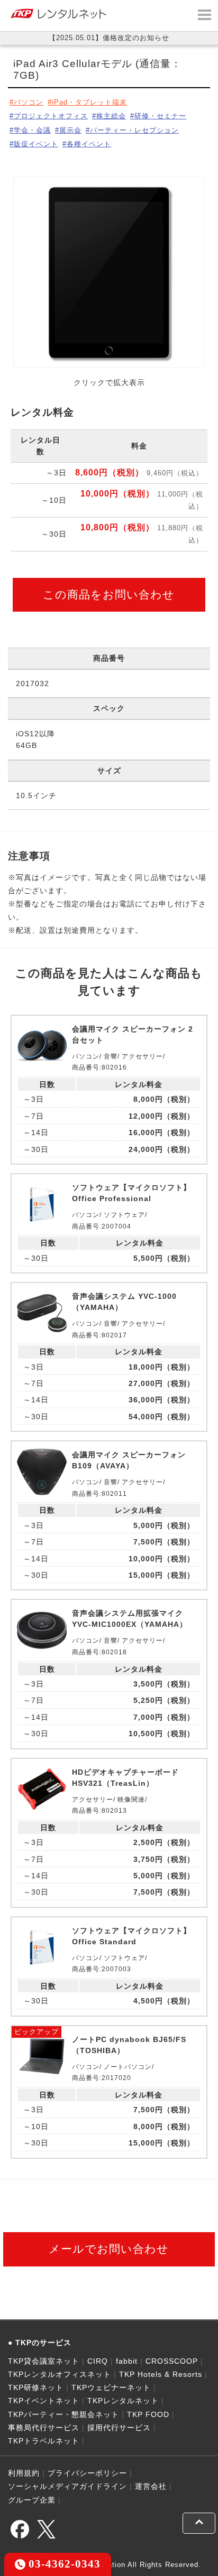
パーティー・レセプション (134, 130)
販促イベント (36, 144)
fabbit (127, 2361)
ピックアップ (37, 2032)
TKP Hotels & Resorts (161, 2374)
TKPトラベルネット (44, 2441)
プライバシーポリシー (87, 2473)
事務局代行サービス (44, 2428)
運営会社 (151, 2486)
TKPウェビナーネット (111, 2387)
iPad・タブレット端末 (89, 102)
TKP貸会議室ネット (44, 2361)
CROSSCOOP (172, 2361)
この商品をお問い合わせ (109, 594)
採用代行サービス (119, 2428)
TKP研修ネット (36, 2387)
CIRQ (98, 2361)
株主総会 (111, 116)
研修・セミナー (160, 116)
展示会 (70, 130)
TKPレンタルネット (123, 2401)
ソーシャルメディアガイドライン (67, 2486)
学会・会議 (32, 130)
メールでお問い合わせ (109, 2249)
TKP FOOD (148, 2414)
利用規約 (24, 2473)
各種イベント (89, 144)
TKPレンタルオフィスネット (60, 2374)
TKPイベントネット (44, 2401)
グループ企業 (32, 2500)
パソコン (29, 102)
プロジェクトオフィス (51, 116)
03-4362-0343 (63, 2564)
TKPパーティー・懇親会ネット (63, 2414)
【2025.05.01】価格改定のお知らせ (109, 38)
